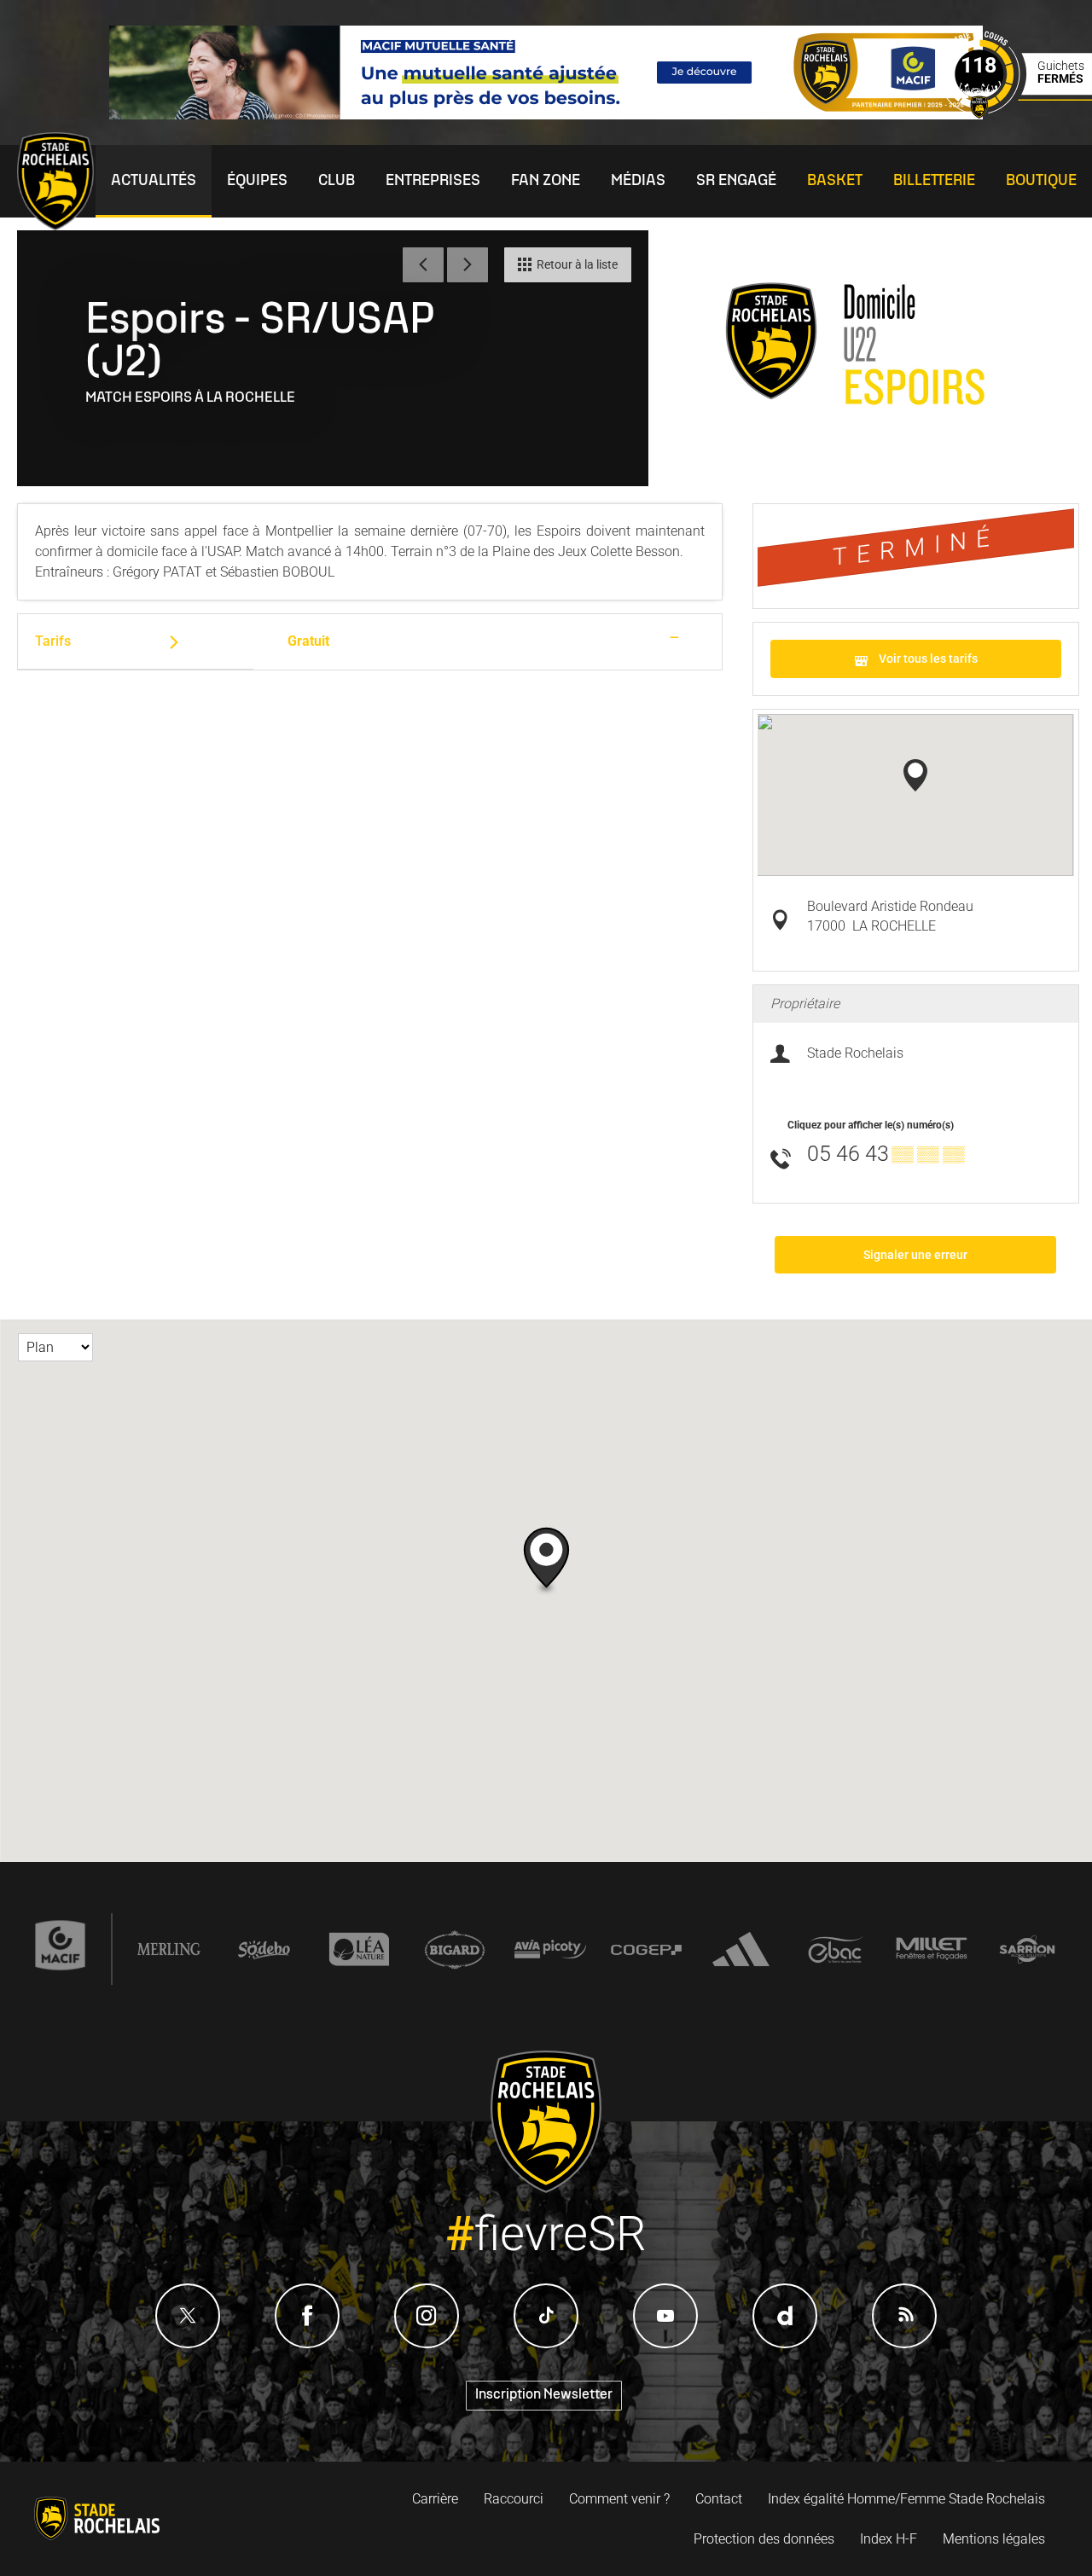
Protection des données (764, 2539)
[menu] (154, 181)
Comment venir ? (619, 2499)
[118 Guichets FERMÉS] (1015, 114)
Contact (719, 2499)
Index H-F (889, 2539)
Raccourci (514, 2499)
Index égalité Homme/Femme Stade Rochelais (906, 2499)
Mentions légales (994, 2539)
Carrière (435, 2499)
